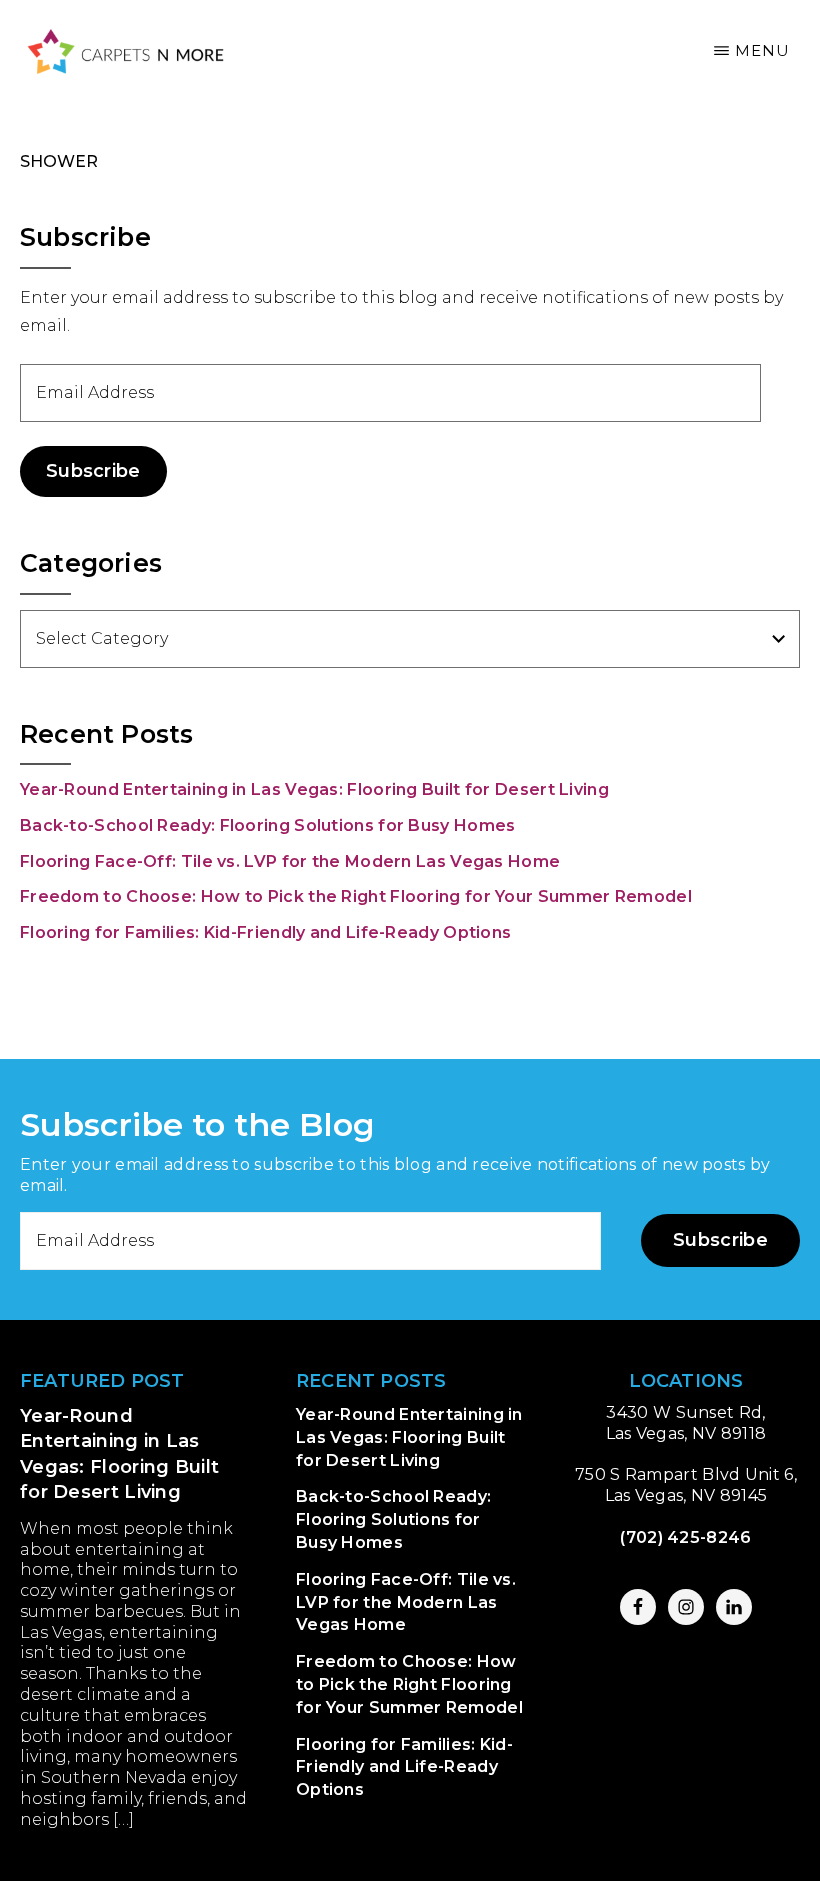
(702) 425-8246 (685, 1537)
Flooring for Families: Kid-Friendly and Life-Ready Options (265, 932)
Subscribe (93, 471)
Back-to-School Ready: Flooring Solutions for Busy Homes (268, 825)
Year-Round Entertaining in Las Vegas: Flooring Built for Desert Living (314, 789)
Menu (762, 50)
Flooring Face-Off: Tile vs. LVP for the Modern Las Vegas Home (290, 861)
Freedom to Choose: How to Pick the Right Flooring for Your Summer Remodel (356, 896)
